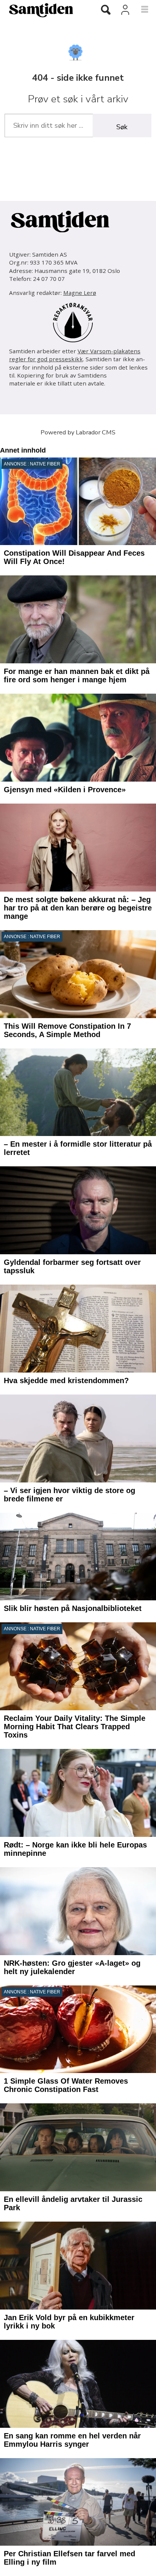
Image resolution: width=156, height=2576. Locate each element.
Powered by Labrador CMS (78, 432)
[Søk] (106, 11)
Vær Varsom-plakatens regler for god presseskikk (75, 355)
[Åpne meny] (140, 10)
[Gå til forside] (43, 10)
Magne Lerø (80, 293)
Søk (122, 127)
